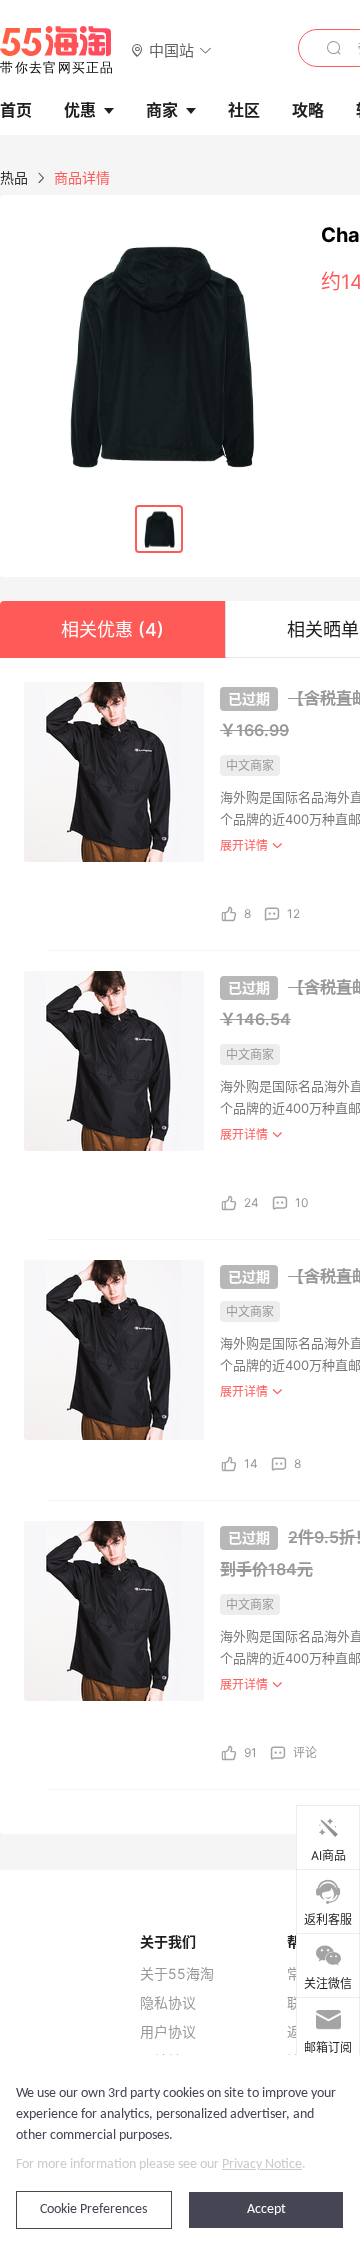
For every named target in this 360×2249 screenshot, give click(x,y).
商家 (162, 110)
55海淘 (57, 50)
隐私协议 (168, 2003)
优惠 (80, 110)
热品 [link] (14, 177)
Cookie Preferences (93, 2209)
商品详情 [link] (82, 177)
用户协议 (168, 2032)
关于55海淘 (177, 1974)
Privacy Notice (262, 2164)
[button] (171, 49)
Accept (266, 2209)
